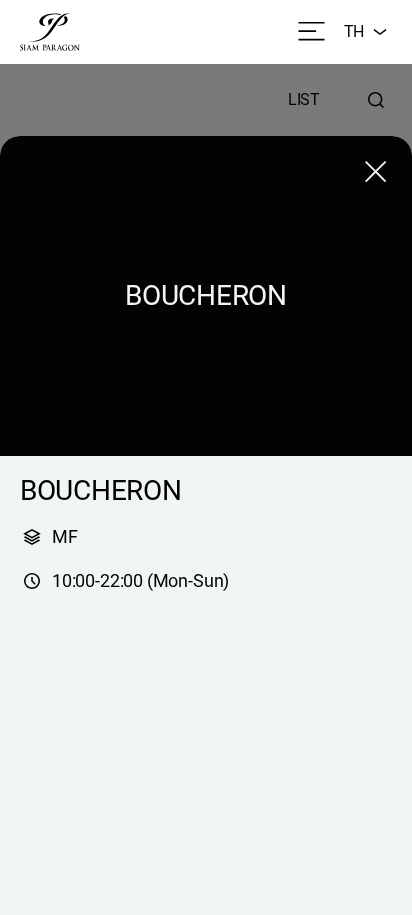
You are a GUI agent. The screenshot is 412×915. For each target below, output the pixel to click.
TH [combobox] (354, 31)
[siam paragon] (50, 32)
